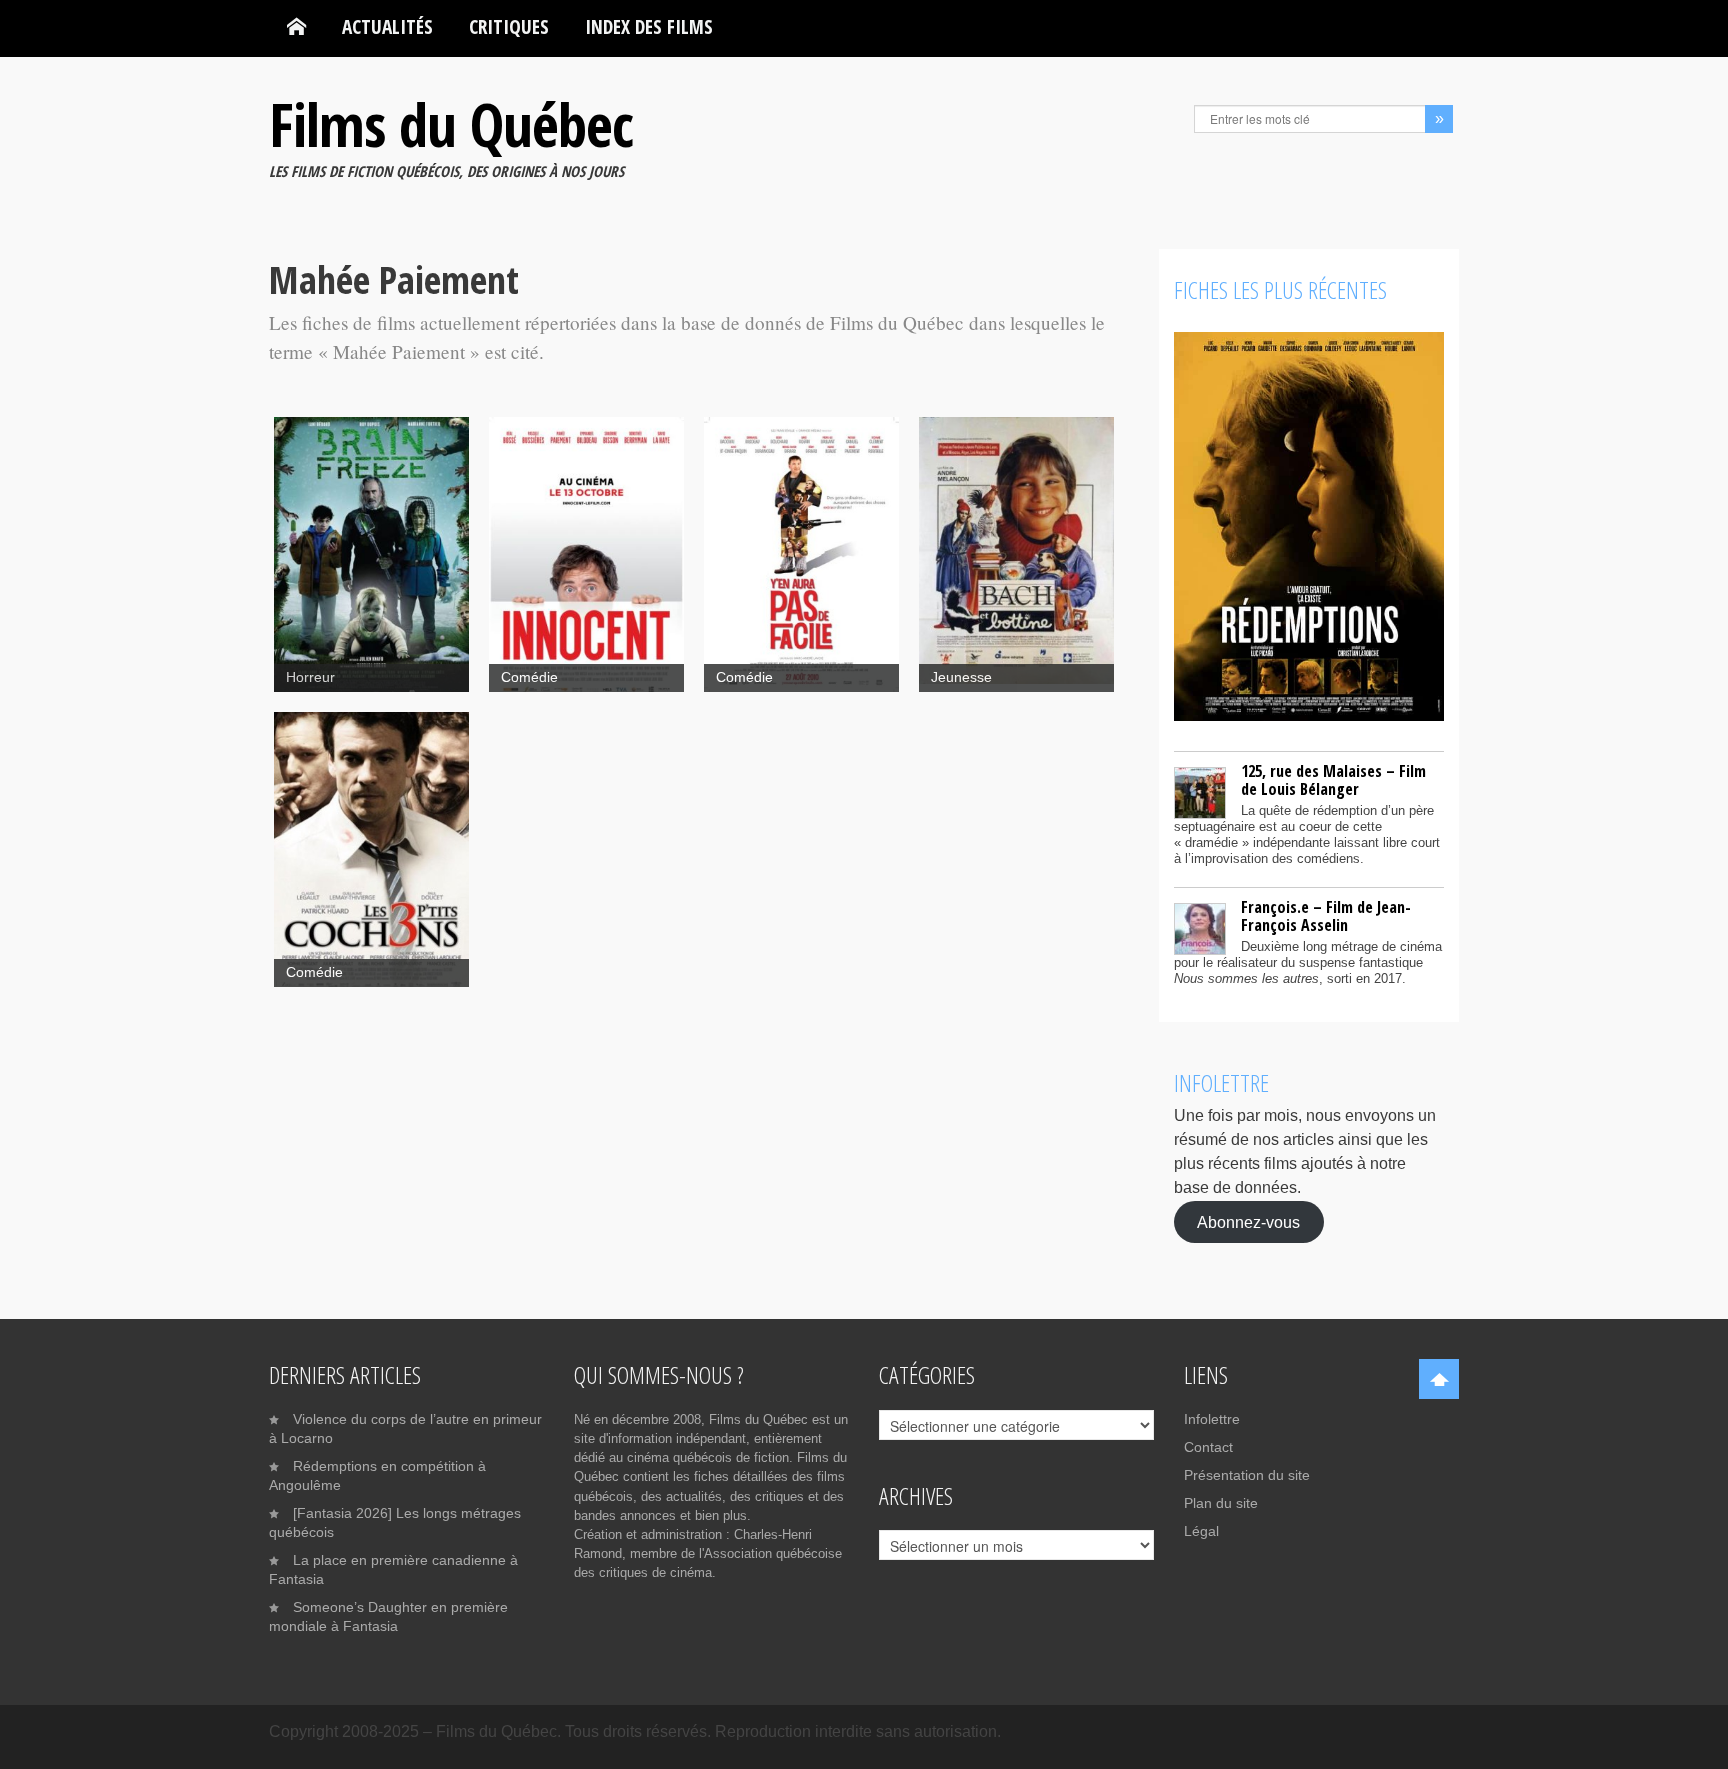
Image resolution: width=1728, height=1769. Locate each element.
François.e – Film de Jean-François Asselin (1326, 916)
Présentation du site (1247, 1475)
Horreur (310, 677)
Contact (1208, 1447)
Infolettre (1212, 1419)
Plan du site (1221, 1503)
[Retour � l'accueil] (296, 27)
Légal (1201, 1531)
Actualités (387, 26)
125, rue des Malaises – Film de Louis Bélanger (1333, 780)
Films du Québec (451, 124)
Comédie (529, 677)
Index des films (649, 26)
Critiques (509, 26)
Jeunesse (961, 677)
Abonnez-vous (1248, 1221)
